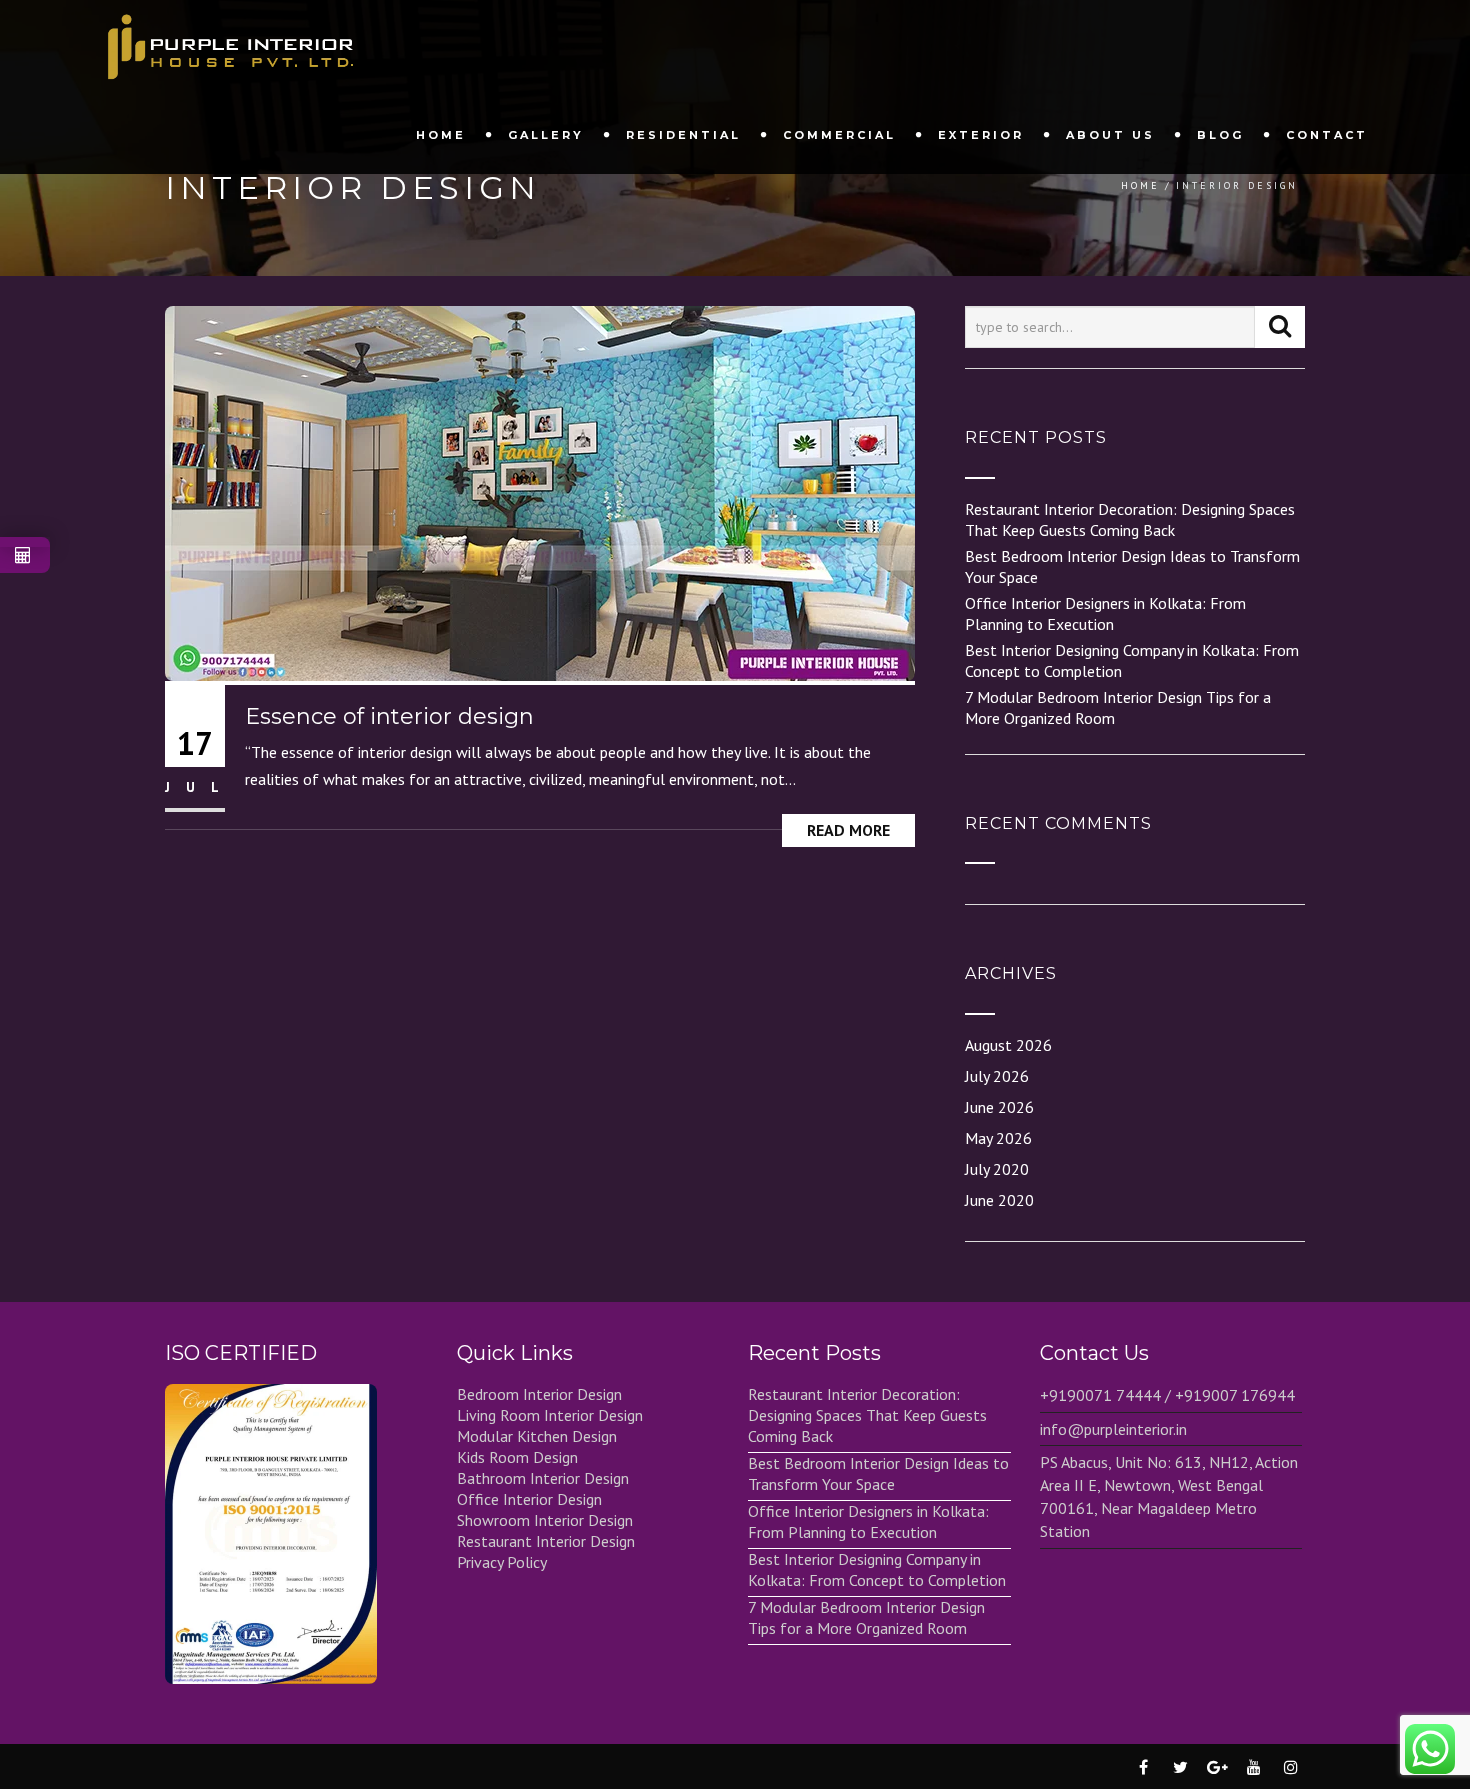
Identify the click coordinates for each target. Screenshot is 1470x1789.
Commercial (839, 135)
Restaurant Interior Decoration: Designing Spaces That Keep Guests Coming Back (1130, 519)
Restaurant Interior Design (546, 1541)
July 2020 (997, 1169)
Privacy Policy (502, 1562)
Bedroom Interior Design (539, 1394)
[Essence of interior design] (540, 492)
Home (441, 135)
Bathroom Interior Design (543, 1478)
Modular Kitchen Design (537, 1436)
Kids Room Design (517, 1457)
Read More (848, 830)
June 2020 (999, 1200)
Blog (1220, 135)
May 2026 (998, 1138)
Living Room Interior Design (550, 1415)
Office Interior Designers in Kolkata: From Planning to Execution (1105, 613)
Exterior (981, 135)
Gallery (546, 135)
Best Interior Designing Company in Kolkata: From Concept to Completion (877, 1569)
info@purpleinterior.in (1113, 1429)
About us (1110, 135)
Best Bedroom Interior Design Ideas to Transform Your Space (878, 1473)
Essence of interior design (389, 716)
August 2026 (1008, 1045)
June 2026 (999, 1107)
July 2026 (997, 1076)
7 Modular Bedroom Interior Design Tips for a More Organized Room (866, 1617)
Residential (683, 135)
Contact (1327, 135)
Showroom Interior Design (545, 1520)
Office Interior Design (529, 1499)
